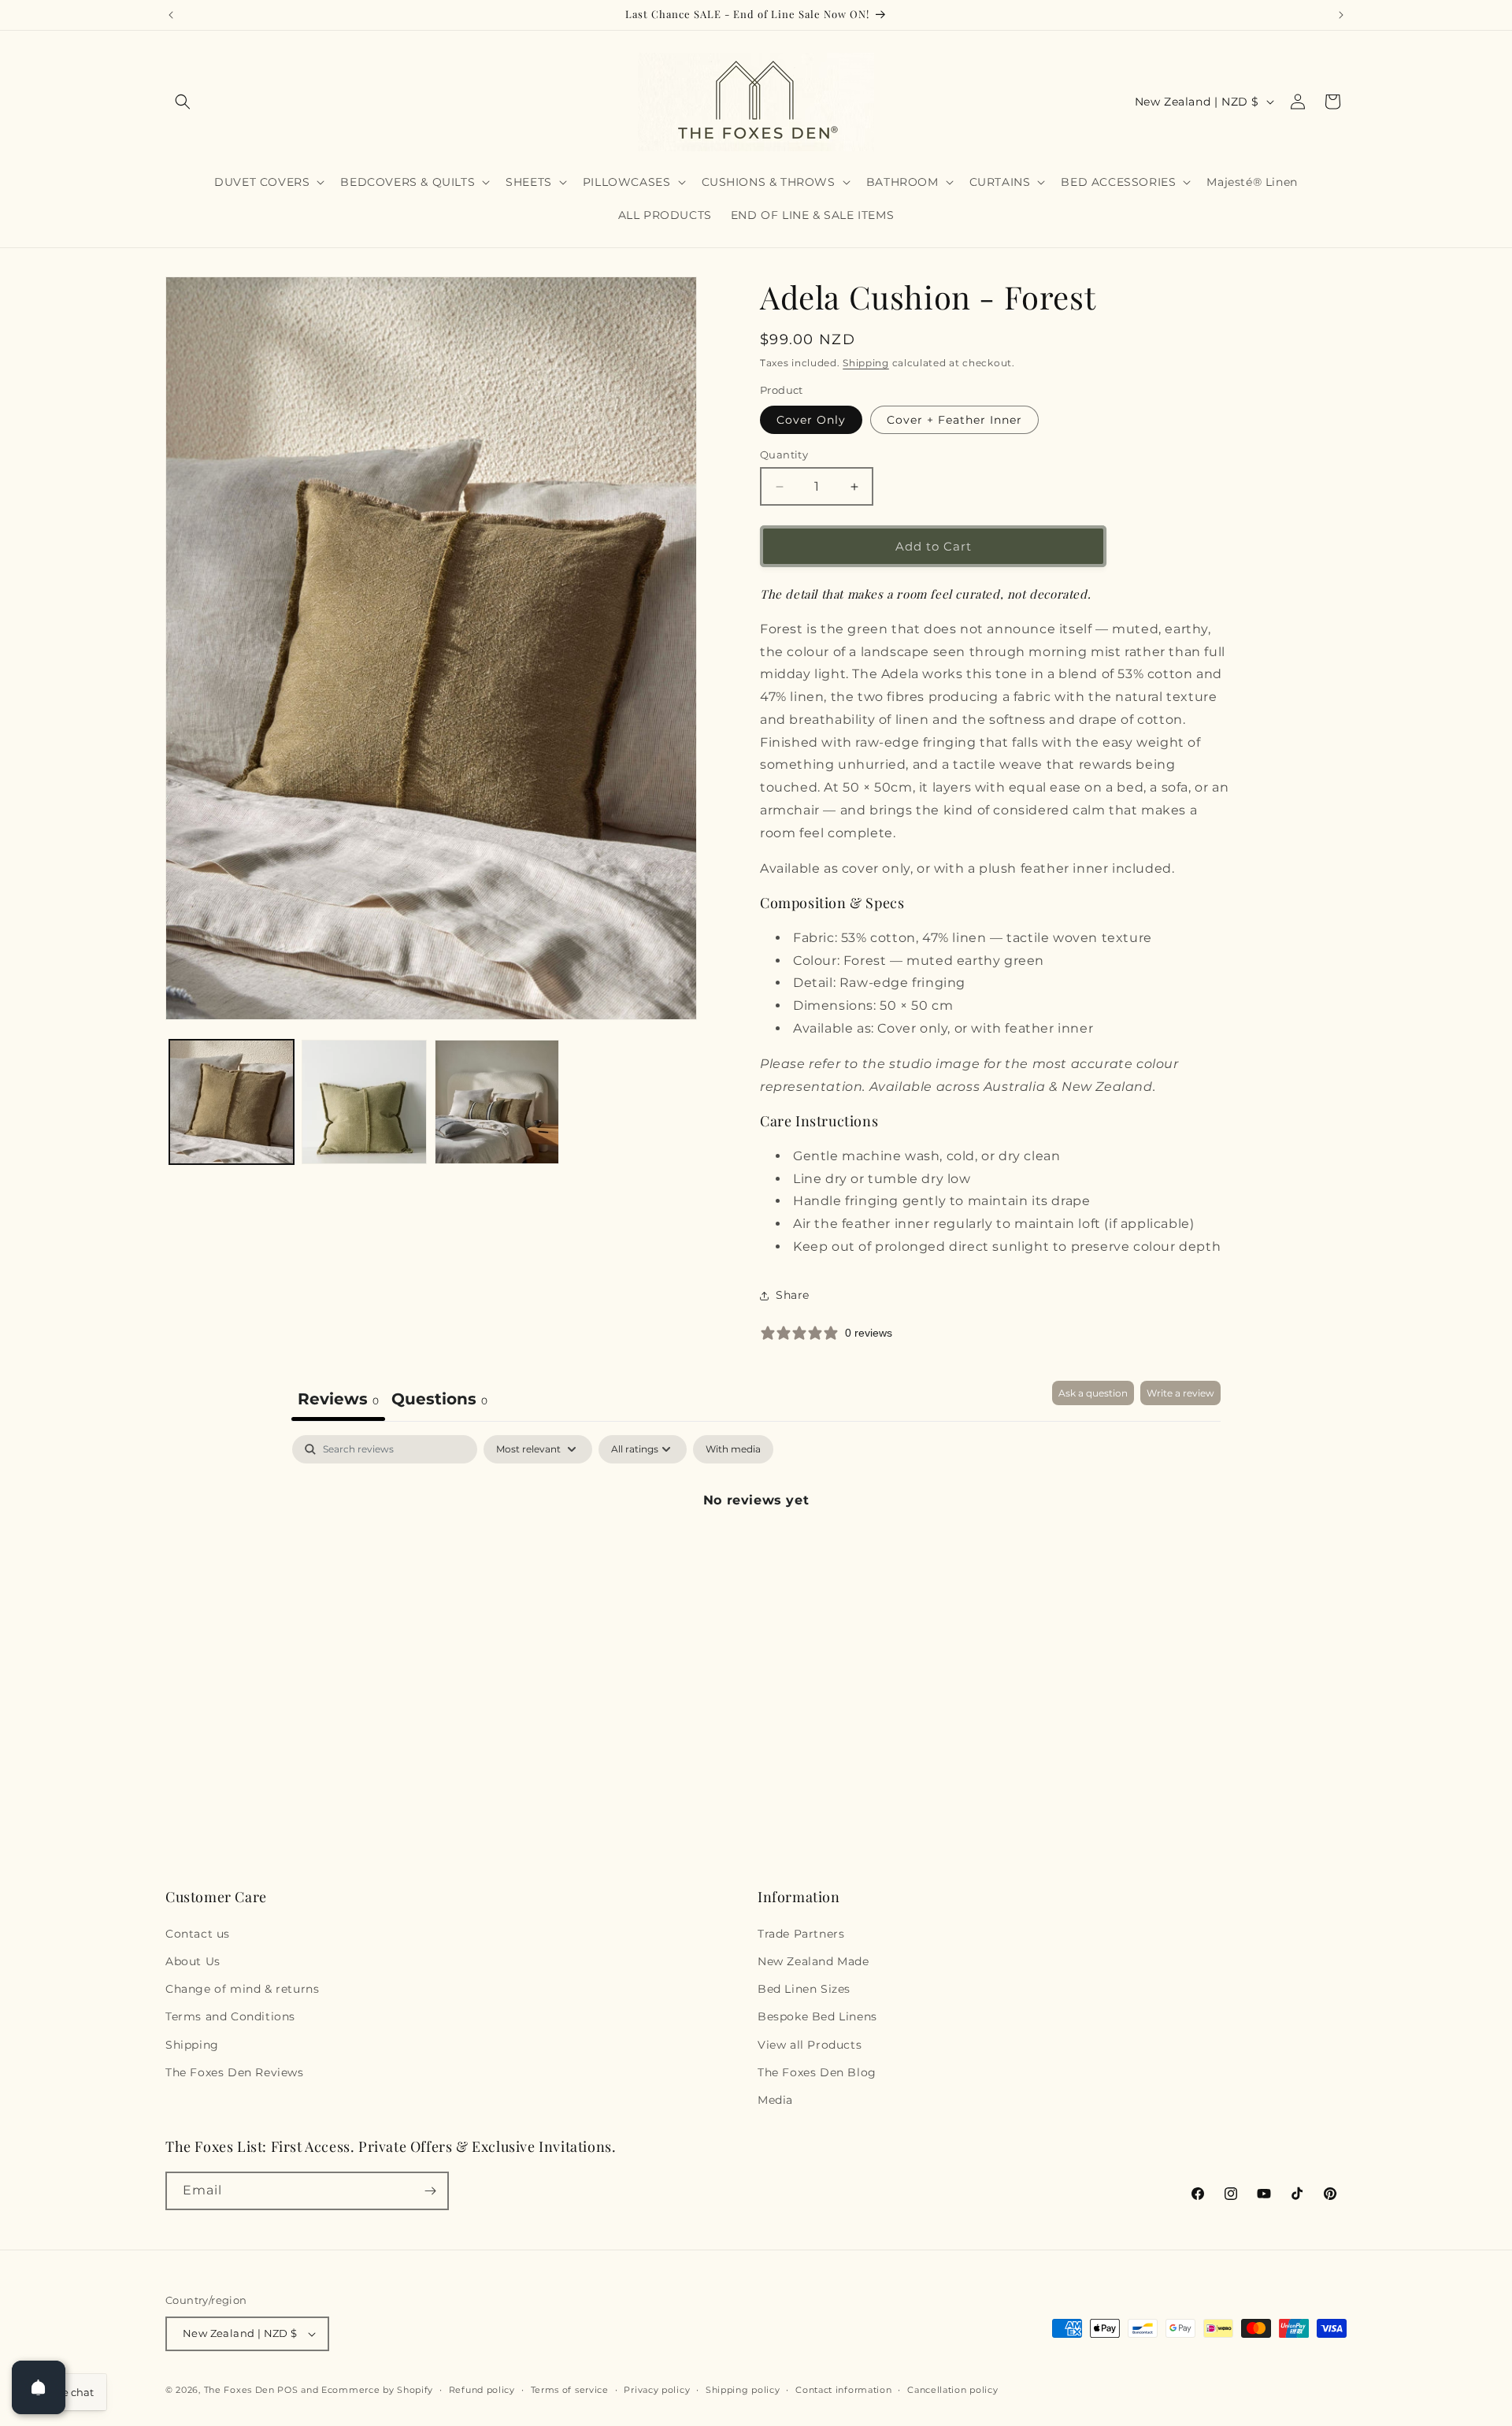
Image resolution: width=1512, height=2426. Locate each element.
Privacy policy (657, 2390)
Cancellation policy (952, 2390)
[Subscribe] (430, 2191)
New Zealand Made (813, 1961)
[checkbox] (733, 1449)
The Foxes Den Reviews (235, 2072)
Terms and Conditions (230, 2016)
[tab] (439, 1401)
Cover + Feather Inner (954, 420)
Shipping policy (743, 2390)
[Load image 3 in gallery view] (497, 1102)
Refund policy (482, 2390)
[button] (183, 102)
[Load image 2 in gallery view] (364, 1102)
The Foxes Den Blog (817, 2072)
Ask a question (1093, 1393)
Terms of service (570, 2390)
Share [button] (793, 1295)
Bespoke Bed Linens (817, 2016)
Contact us (198, 1934)
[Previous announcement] (171, 15)
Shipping (866, 363)
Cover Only (811, 420)
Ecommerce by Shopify (377, 2390)
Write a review (1180, 1393)
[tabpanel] (756, 1554)
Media (775, 2100)
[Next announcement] (1341, 15)
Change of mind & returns (242, 1989)
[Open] (39, 2387)
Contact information (843, 2390)
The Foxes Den (241, 2390)
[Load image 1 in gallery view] (232, 1102)
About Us (193, 1961)
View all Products (810, 2045)
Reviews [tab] (338, 1399)
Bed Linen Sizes (804, 1989)
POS (287, 2390)
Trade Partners (801, 1934)
